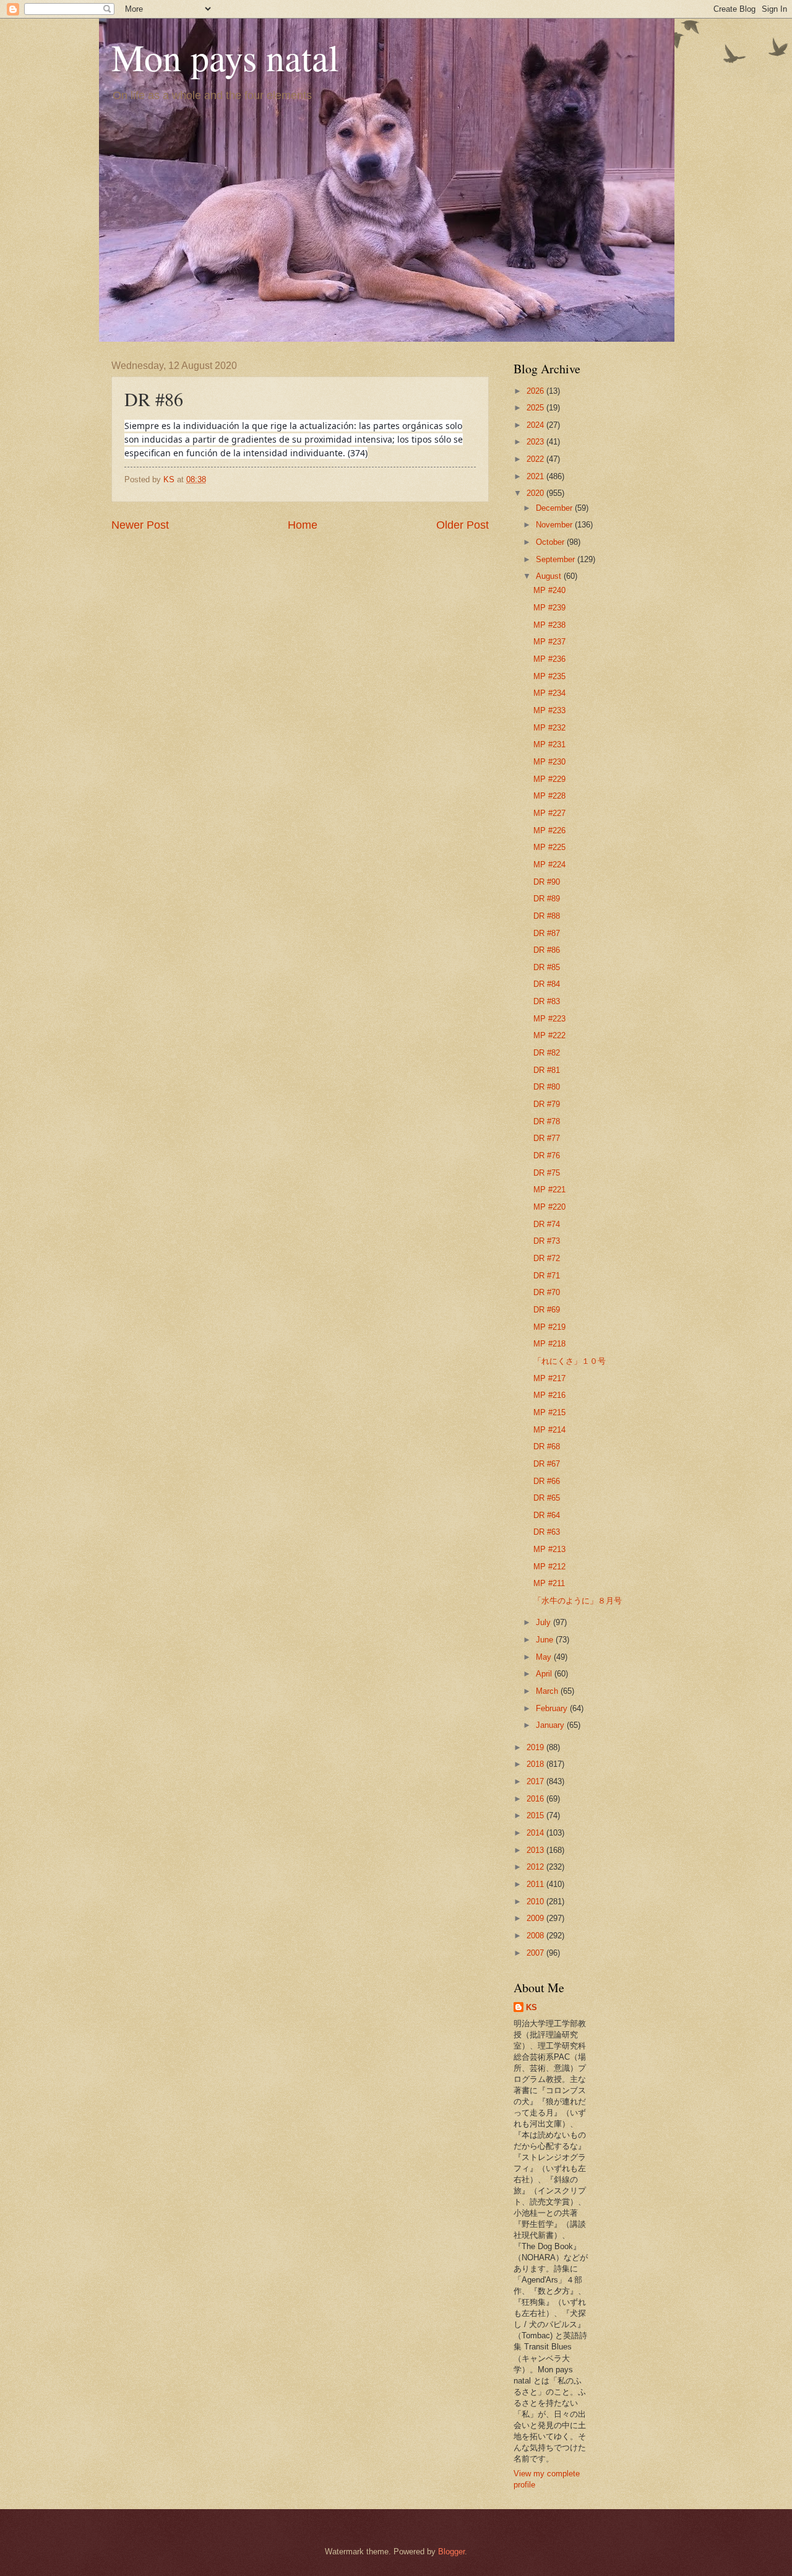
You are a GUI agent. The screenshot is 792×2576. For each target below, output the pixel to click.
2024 (536, 425)
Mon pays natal (225, 57)
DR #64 (547, 1515)
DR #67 (547, 1464)
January (551, 1725)
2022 (536, 459)
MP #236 (549, 659)
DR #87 (547, 933)
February (553, 1708)
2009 (536, 1918)
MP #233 (549, 710)
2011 (536, 1884)
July (544, 1622)
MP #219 (549, 1327)
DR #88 (547, 916)
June (546, 1640)
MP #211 (549, 1583)
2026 (536, 391)
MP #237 (549, 642)
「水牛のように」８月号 (578, 1601)
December (555, 508)
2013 (536, 1850)
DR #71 (547, 1276)
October (551, 542)
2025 (536, 408)
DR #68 (547, 1446)
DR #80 (547, 1087)
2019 (536, 1747)
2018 (536, 1764)
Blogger (451, 2552)
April (545, 1674)
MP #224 (549, 865)
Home (303, 525)
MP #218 (549, 1344)
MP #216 (549, 1395)
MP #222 (549, 1035)
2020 (536, 493)
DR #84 (547, 984)
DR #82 (547, 1053)
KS (532, 2007)
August (550, 576)
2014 (536, 1833)
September (557, 559)
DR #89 (547, 899)
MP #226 (549, 830)
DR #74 (547, 1224)
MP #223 (549, 1019)
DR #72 (547, 1258)
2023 (536, 442)
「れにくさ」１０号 (570, 1361)
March (548, 1691)
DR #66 (547, 1481)
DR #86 (547, 950)
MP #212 (549, 1567)
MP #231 (549, 744)
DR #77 (547, 1138)
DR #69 (547, 1310)
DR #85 (547, 967)
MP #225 (549, 847)
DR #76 (547, 1156)
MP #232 (549, 728)
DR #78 (547, 1121)
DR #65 (547, 1498)
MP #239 (549, 608)
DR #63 (547, 1532)
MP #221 (549, 1190)
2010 (536, 1902)
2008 (536, 1936)
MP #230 (549, 762)
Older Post (463, 525)
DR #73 (547, 1241)
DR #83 (547, 1001)
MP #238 (549, 625)
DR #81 (547, 1070)
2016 (536, 1799)
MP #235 (549, 676)
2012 (536, 1867)
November (555, 525)
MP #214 (549, 1430)
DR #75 (547, 1173)
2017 (536, 1781)
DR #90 (547, 882)
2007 (536, 1953)
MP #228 (549, 796)
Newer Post (140, 525)
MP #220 (549, 1207)
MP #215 (549, 1412)
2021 (536, 476)
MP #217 (549, 1378)
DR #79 (547, 1104)
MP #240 (549, 590)
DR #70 (547, 1292)
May (545, 1657)
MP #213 (549, 1549)
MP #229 (549, 779)
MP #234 (549, 693)
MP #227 (549, 813)
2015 (536, 1815)
